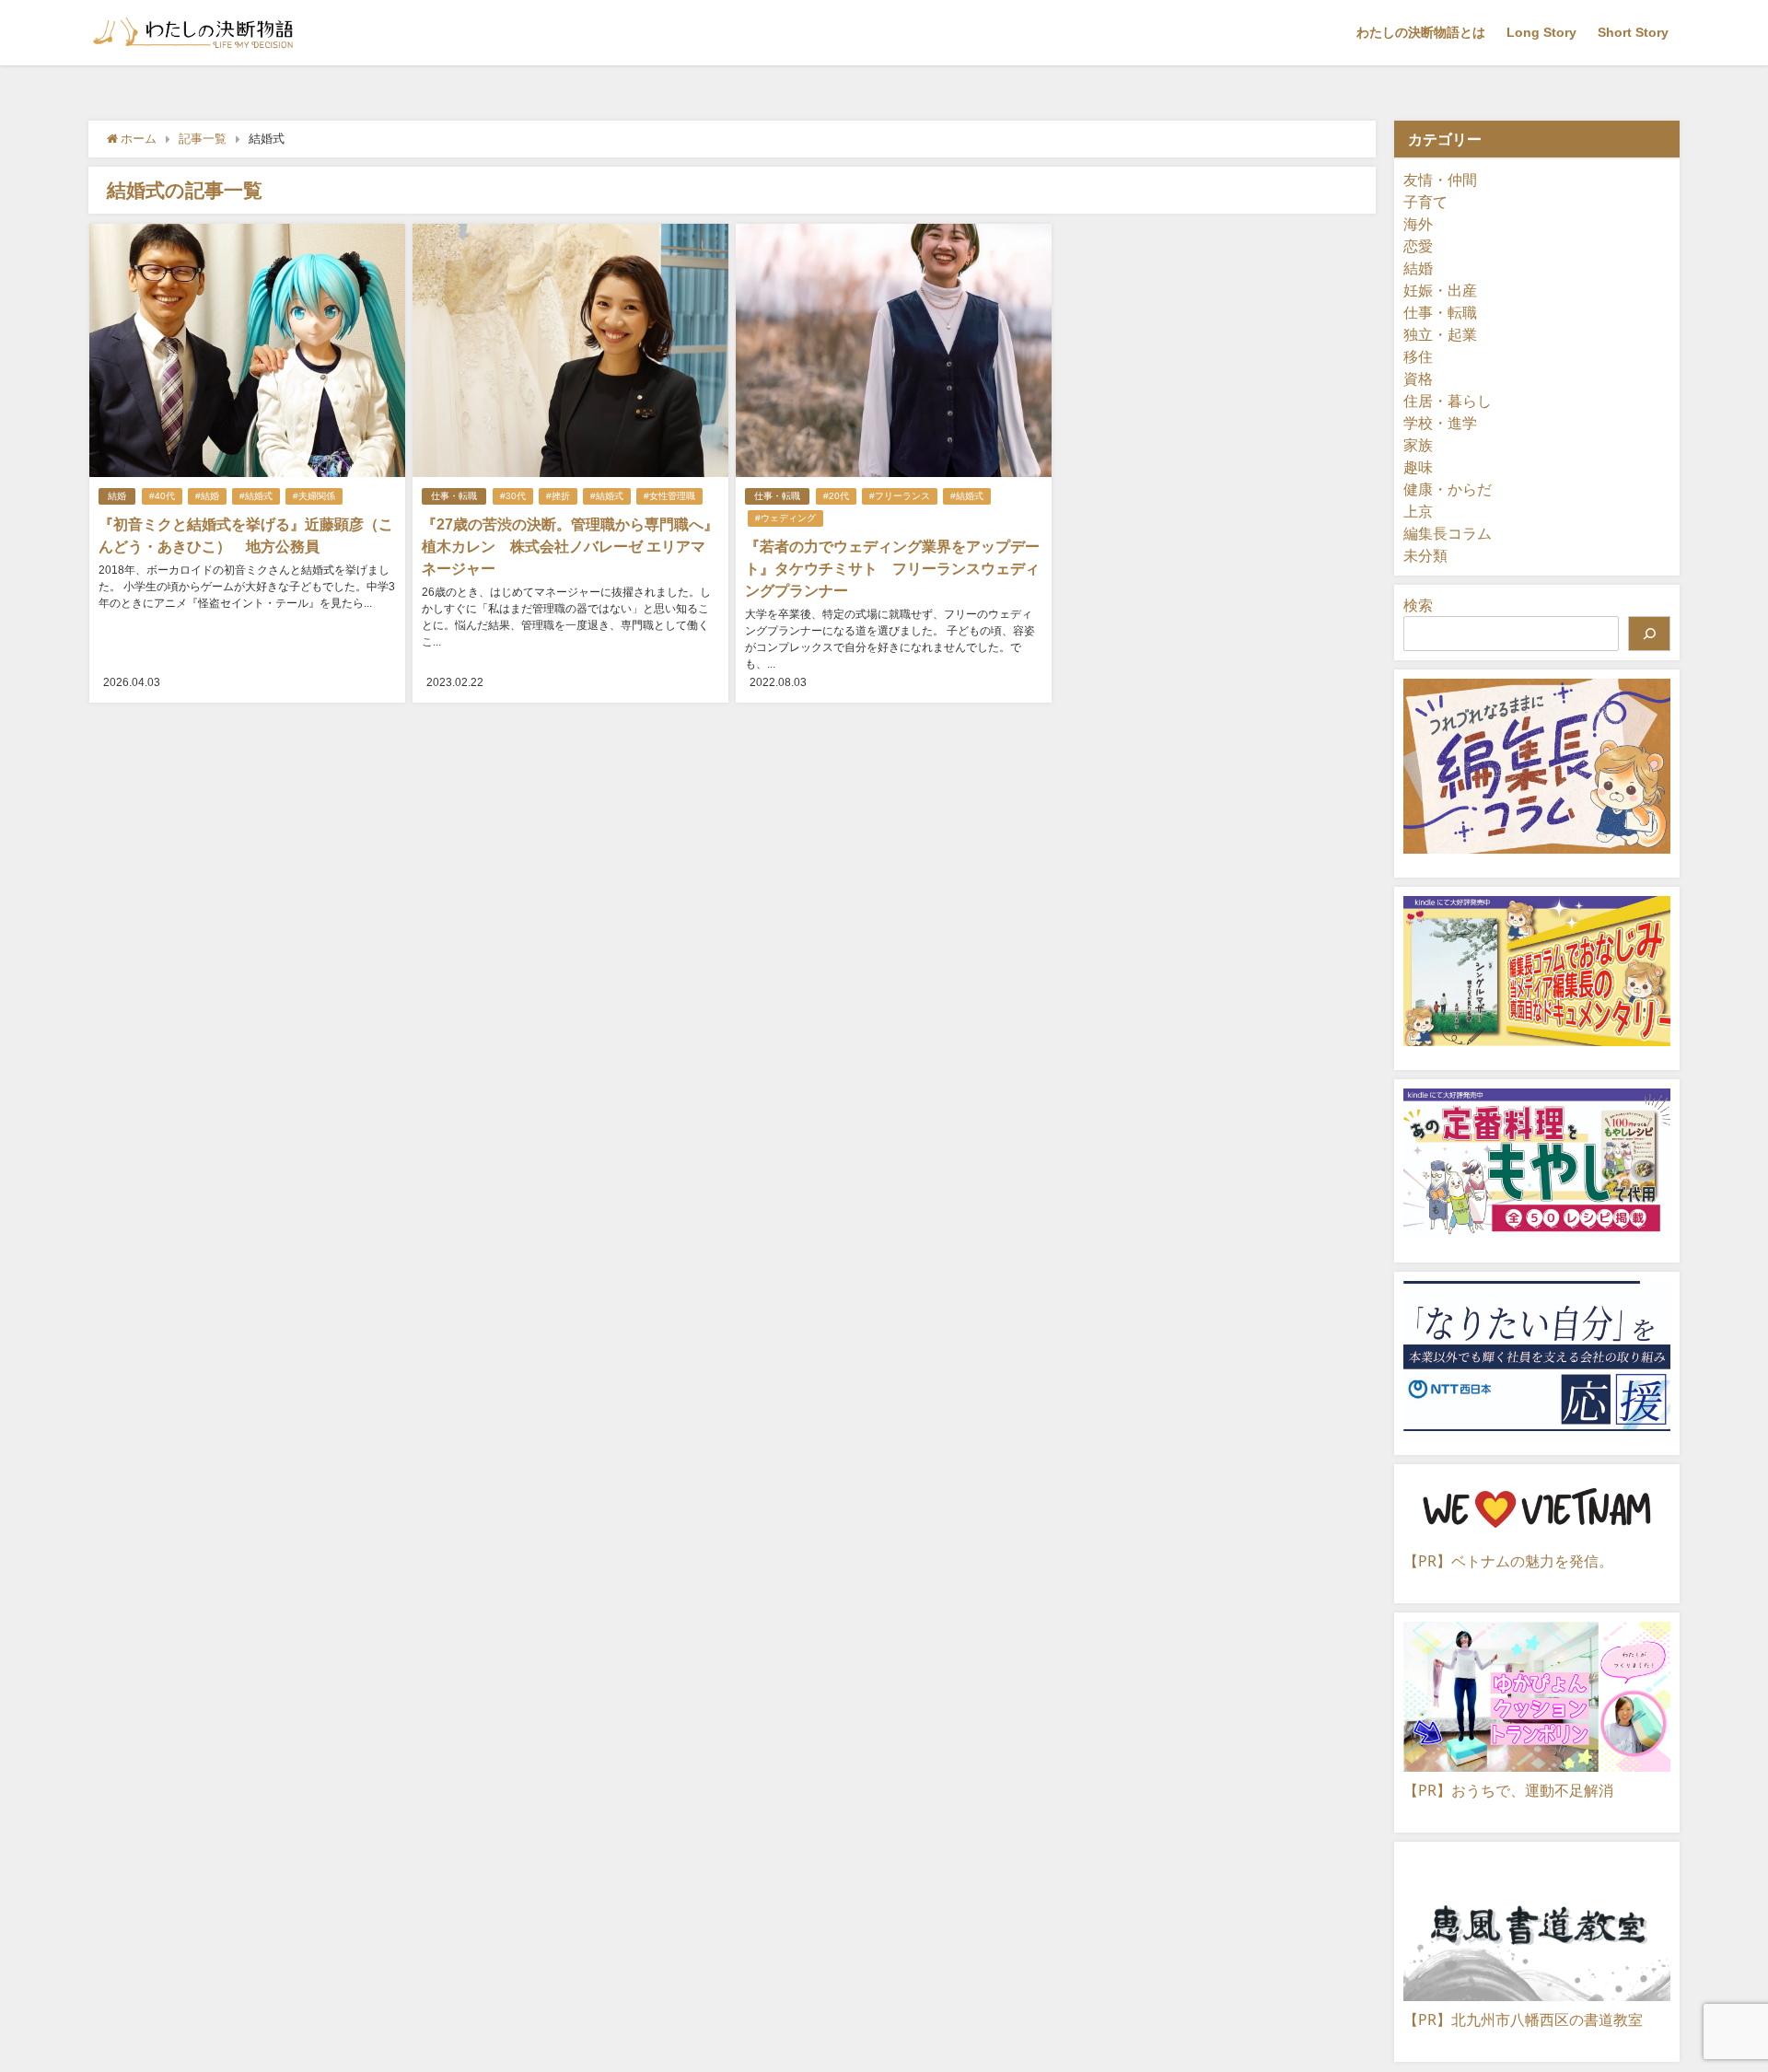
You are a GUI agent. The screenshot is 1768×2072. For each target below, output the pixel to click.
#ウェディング (785, 518)
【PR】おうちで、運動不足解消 (1508, 1790)
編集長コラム (1448, 533)
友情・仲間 (1440, 180)
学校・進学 (1440, 423)
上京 (1418, 511)
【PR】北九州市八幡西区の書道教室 (1523, 2020)
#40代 (162, 496)
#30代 (513, 496)
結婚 (117, 496)
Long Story (1541, 32)
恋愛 (1418, 246)
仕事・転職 (454, 496)
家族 (1418, 445)
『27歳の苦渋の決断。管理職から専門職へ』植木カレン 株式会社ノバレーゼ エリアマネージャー (570, 546)
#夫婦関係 (314, 496)
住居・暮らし (1448, 401)
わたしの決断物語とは (1421, 32)
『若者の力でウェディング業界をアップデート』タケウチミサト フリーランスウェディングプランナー (892, 568)
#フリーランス (900, 496)
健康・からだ (1448, 489)
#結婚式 (256, 496)
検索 (1418, 605)
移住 (1418, 356)
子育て (1425, 202)
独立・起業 (1440, 334)
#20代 (836, 496)
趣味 (1418, 467)
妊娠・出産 (1440, 290)
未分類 (1425, 555)
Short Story (1633, 32)
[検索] (1649, 634)
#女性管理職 (669, 496)
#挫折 (558, 496)
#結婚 (207, 496)
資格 (1418, 378)
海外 (1418, 224)
